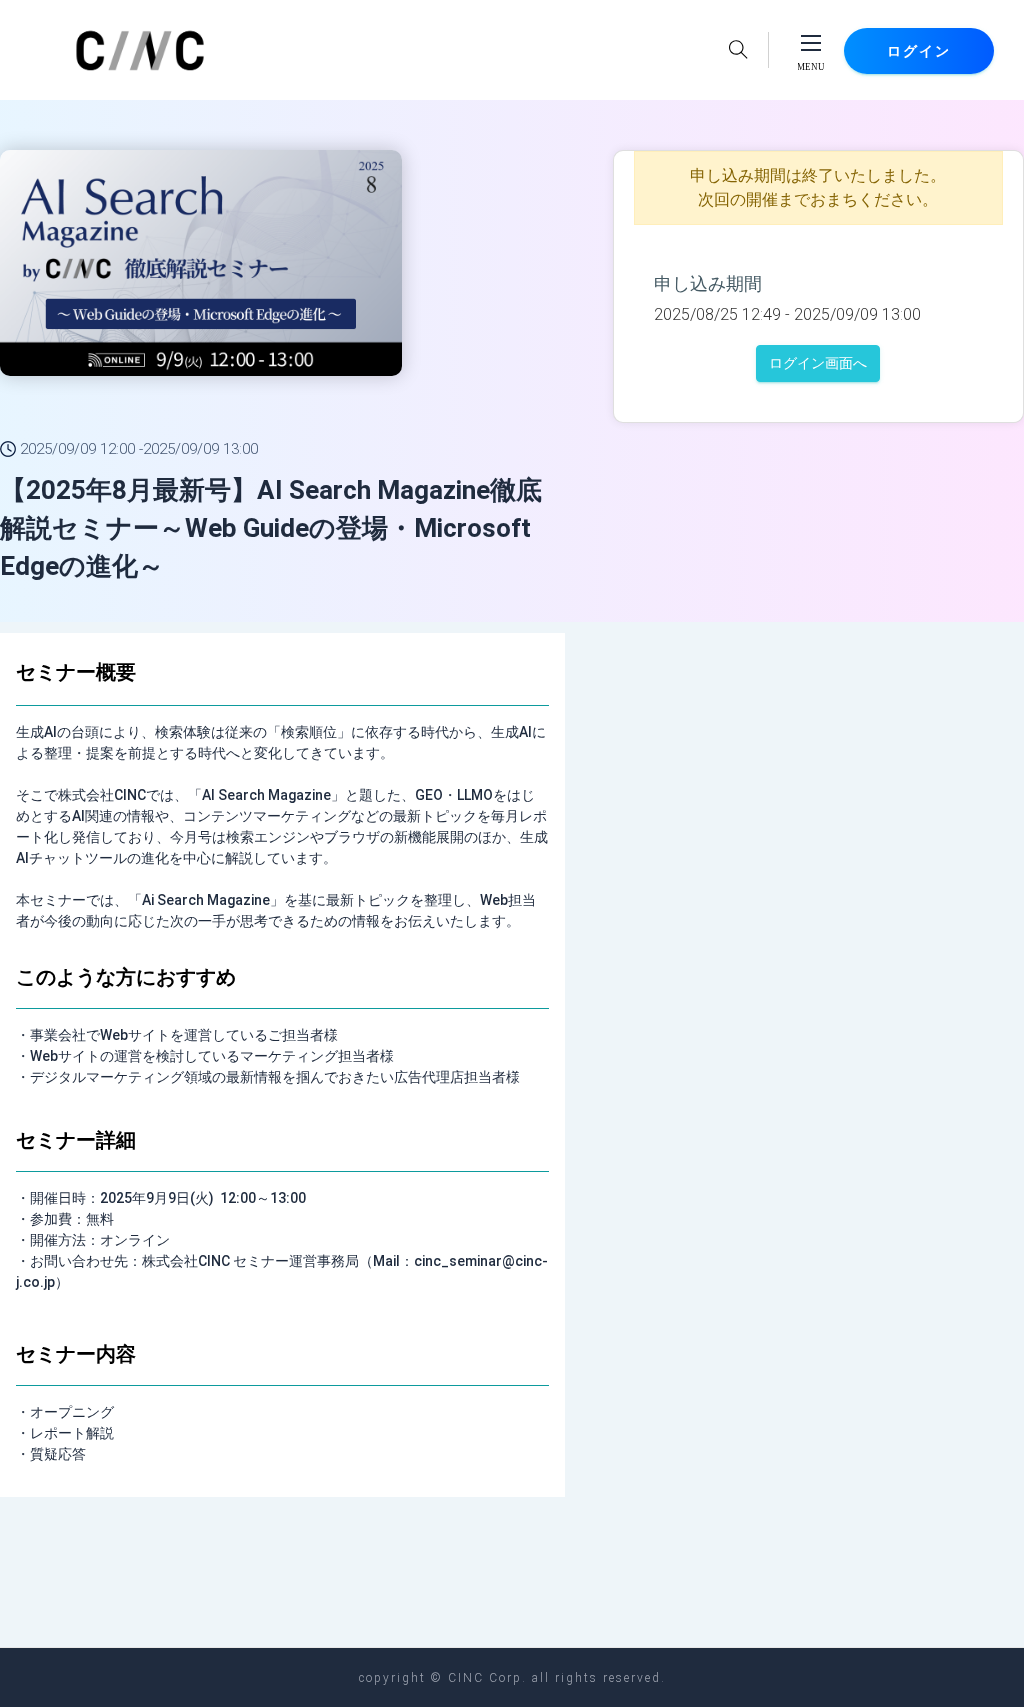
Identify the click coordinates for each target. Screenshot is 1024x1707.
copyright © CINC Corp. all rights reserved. (512, 1678)
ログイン (919, 51)
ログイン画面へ (818, 363)
